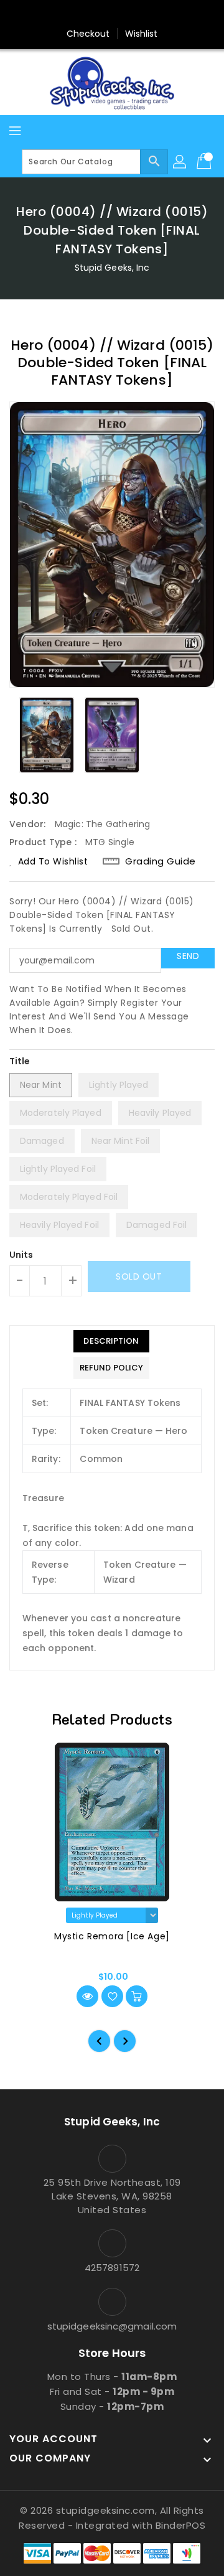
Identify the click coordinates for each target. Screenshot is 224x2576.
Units (21, 1255)
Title (20, 1061)
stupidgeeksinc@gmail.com (112, 2326)
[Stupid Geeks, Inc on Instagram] (112, 14)
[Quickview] (87, 1996)
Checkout (88, 34)
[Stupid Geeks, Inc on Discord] (159, 14)
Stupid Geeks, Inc (112, 268)
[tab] (111, 1341)
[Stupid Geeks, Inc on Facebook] (65, 14)
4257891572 (112, 2268)
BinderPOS (181, 2525)
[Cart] (205, 162)
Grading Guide (161, 861)
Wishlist (142, 34)
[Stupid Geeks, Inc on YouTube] (136, 14)
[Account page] (180, 162)
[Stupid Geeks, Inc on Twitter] (88, 14)
